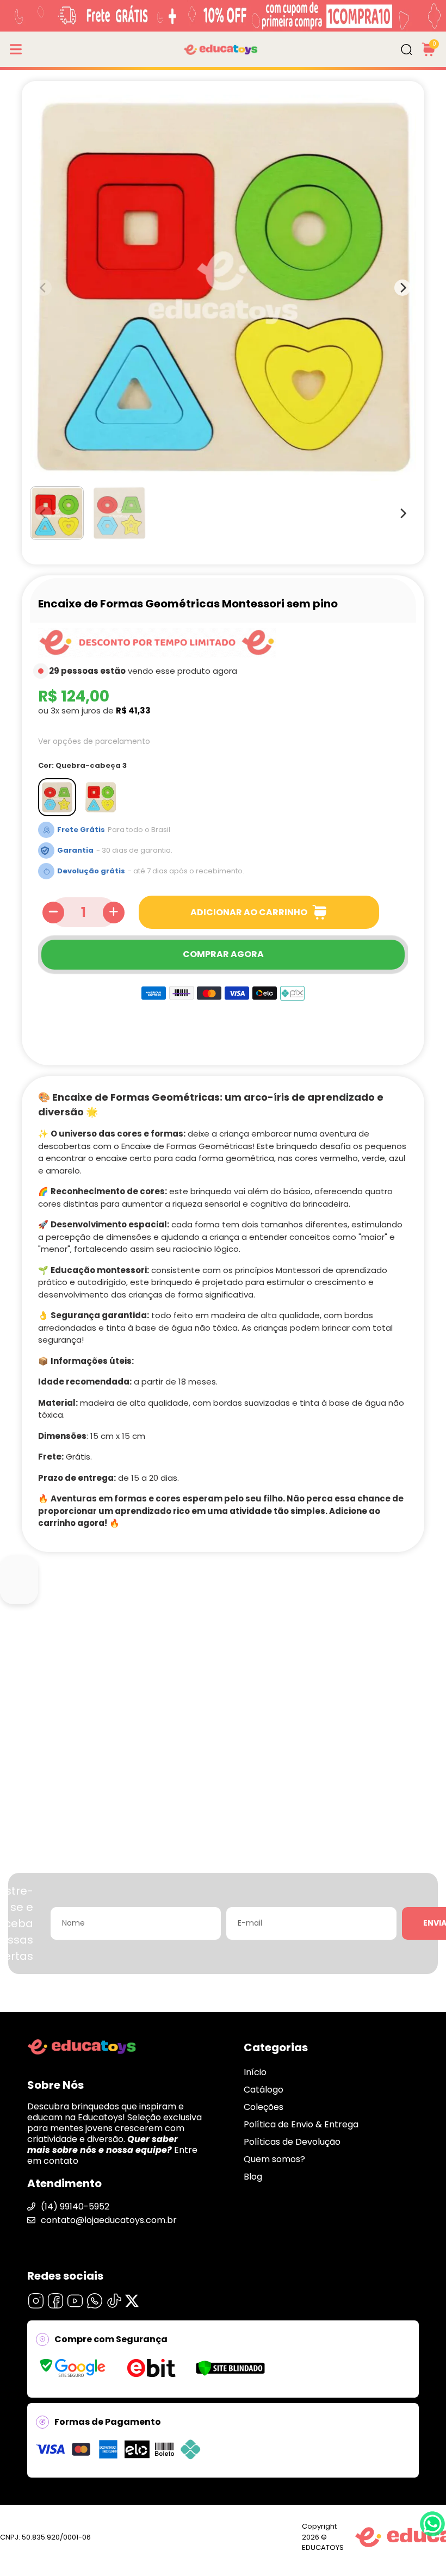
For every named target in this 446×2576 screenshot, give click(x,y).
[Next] (402, 513)
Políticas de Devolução (292, 2142)
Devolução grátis (91, 871)
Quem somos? (274, 2159)
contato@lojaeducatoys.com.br (109, 2220)
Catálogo (264, 2090)
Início (255, 2072)
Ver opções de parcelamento (94, 741)
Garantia (75, 850)
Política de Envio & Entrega (301, 2124)
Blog (253, 2177)
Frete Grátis (81, 830)
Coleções (264, 2107)
